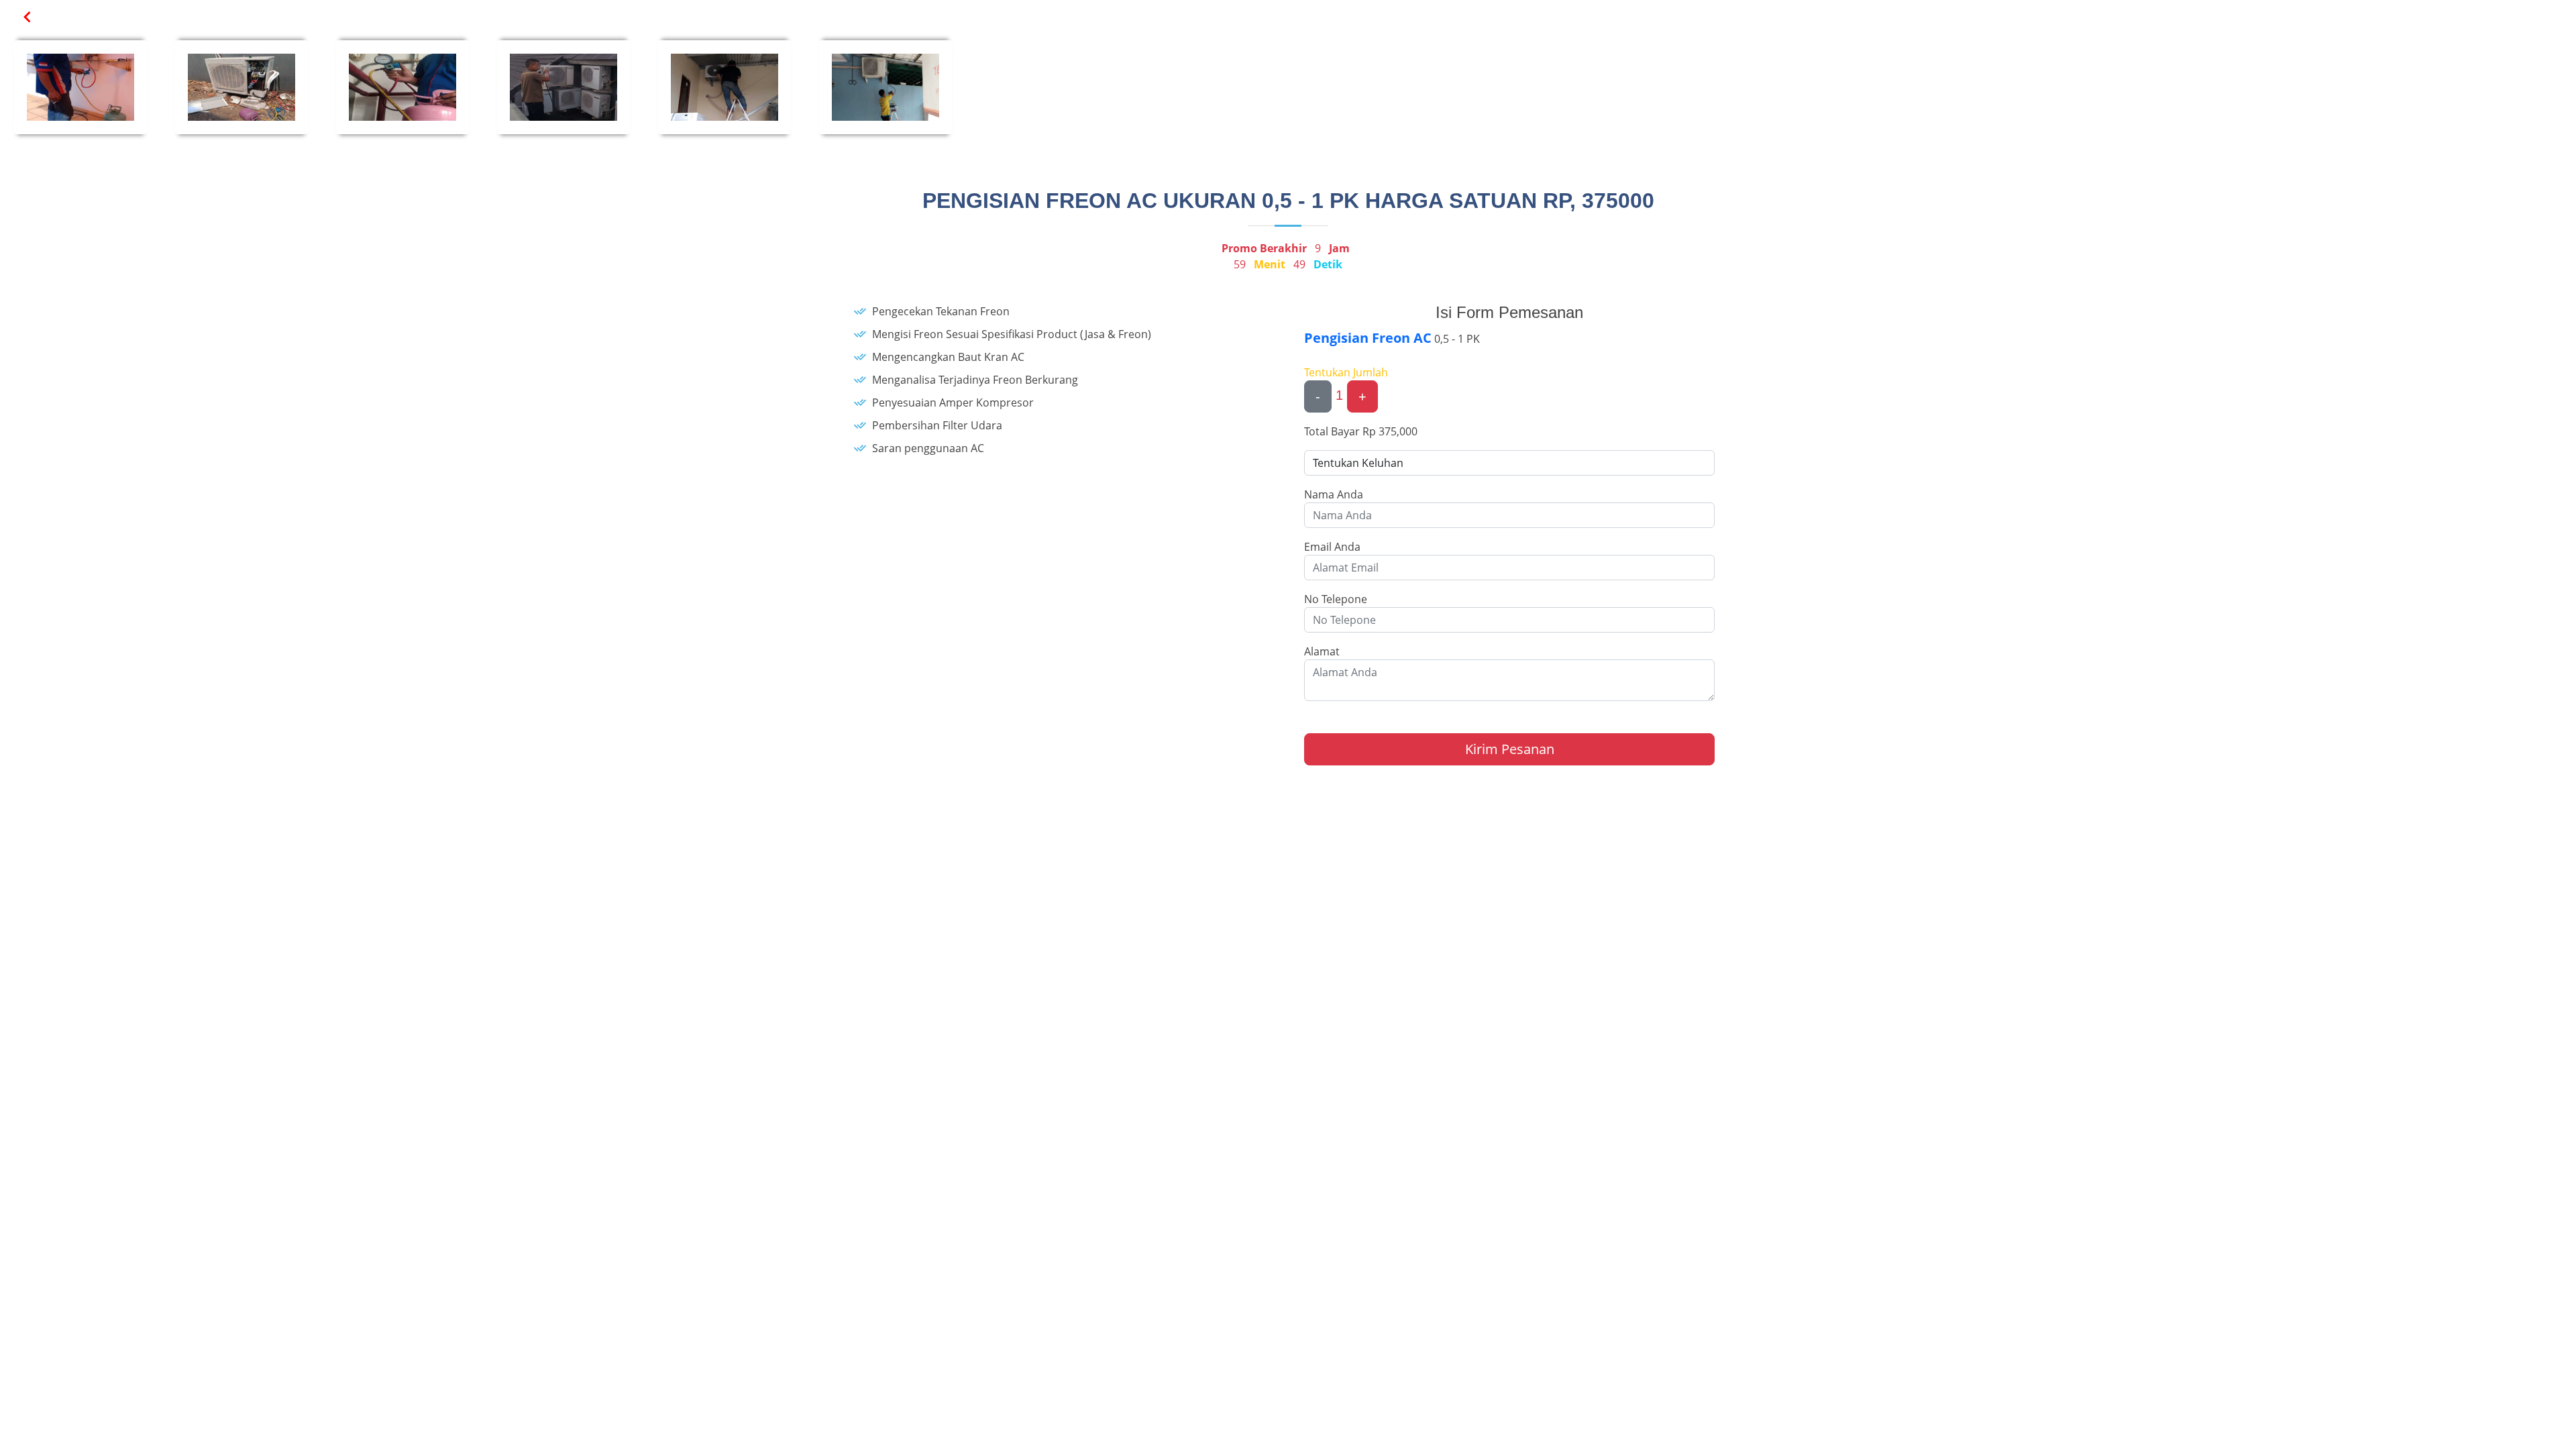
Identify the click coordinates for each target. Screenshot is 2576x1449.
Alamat (1322, 651)
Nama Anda (1334, 494)
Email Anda (1332, 547)
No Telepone (1336, 599)
